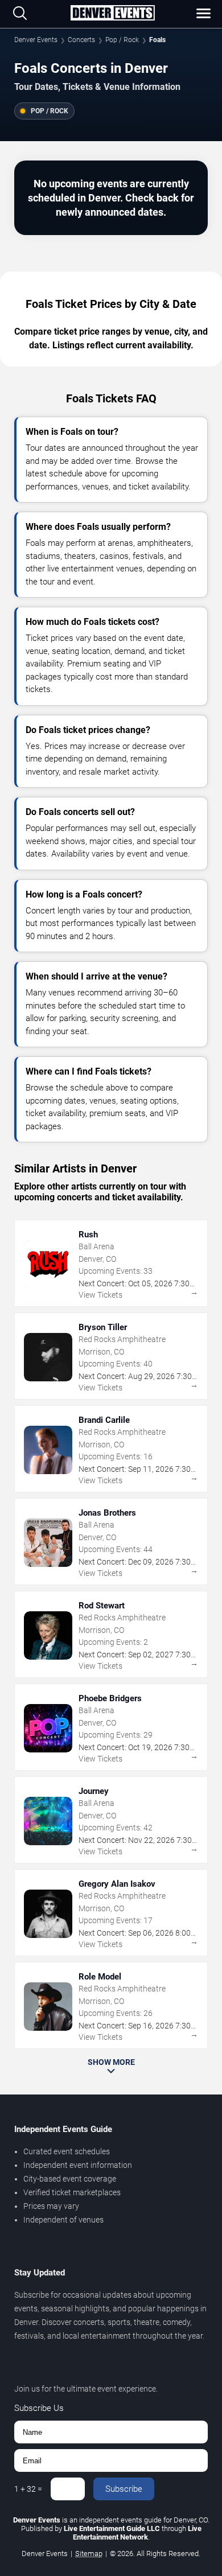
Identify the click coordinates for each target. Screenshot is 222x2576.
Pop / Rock (122, 40)
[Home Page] (112, 14)
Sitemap (89, 2554)
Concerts (81, 40)
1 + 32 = (28, 2489)
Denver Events (36, 40)
